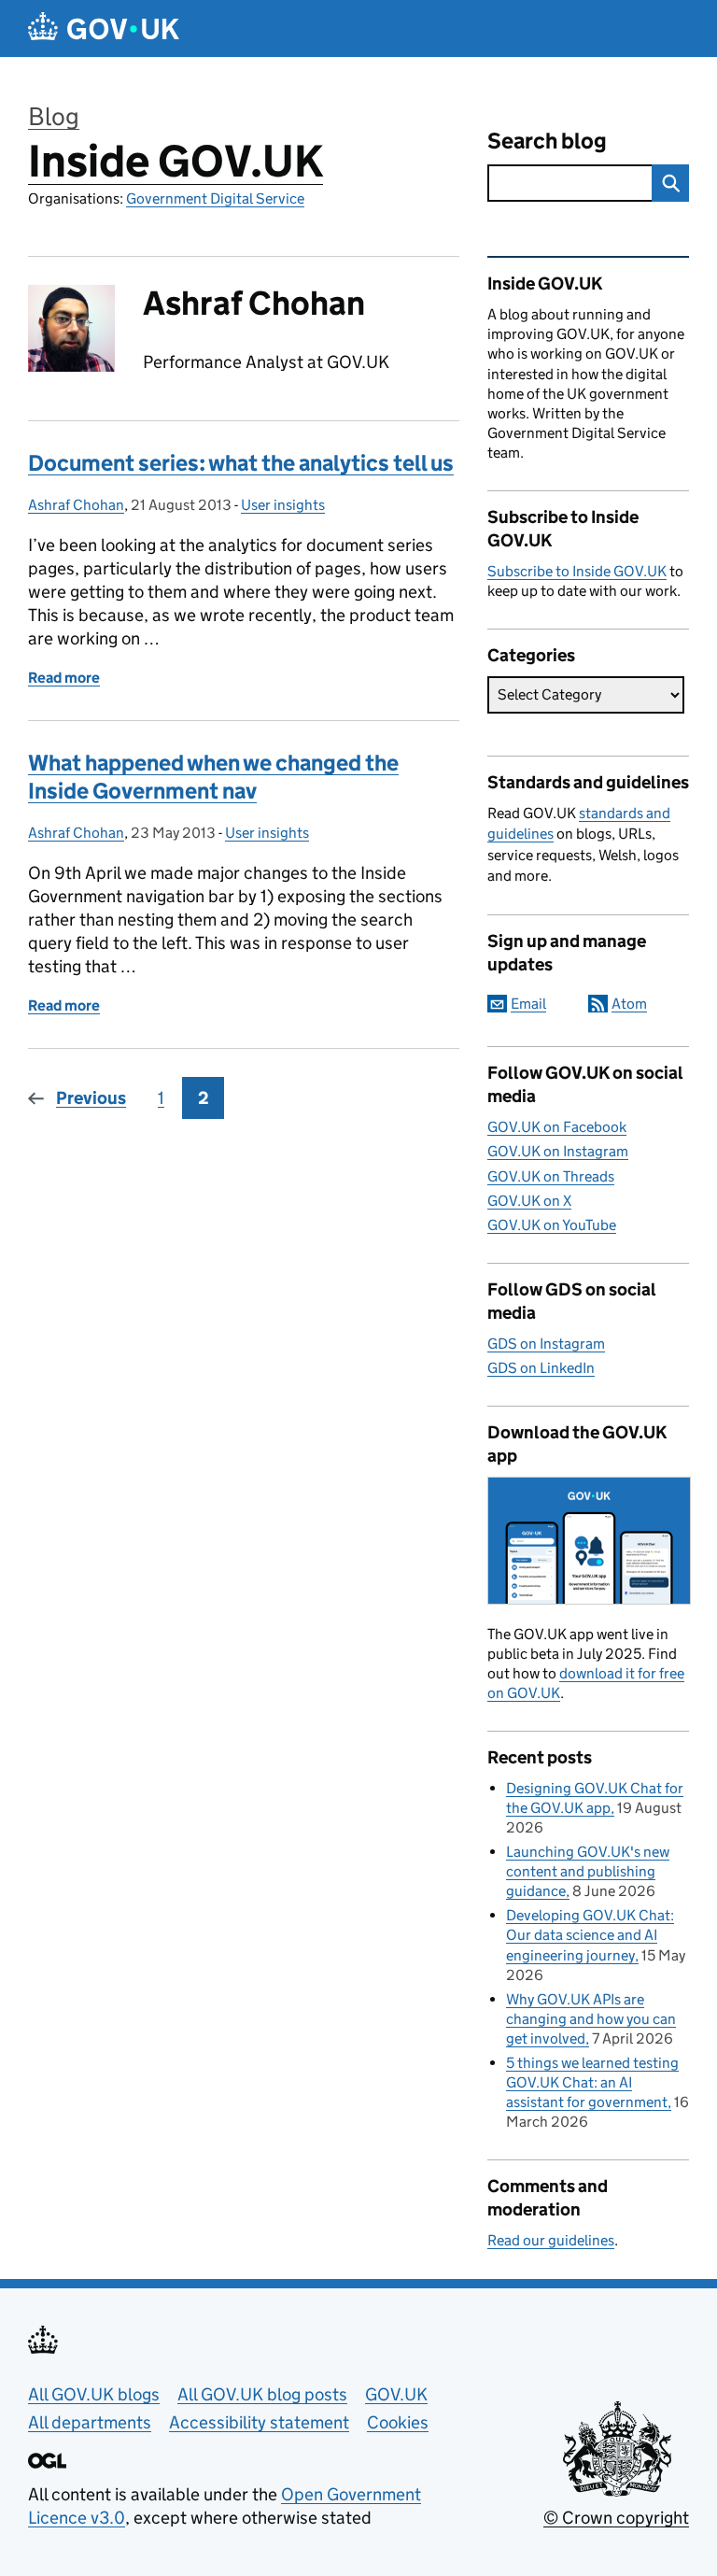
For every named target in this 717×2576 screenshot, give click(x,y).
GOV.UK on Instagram (558, 1151)
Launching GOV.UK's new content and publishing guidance (588, 1871)
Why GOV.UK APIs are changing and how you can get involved (591, 2019)
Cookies (398, 2422)
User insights (283, 505)
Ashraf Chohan (76, 505)
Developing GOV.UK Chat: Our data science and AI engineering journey (590, 1935)
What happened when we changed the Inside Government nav (213, 777)
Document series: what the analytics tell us (241, 463)
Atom (629, 1004)
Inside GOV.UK (176, 161)
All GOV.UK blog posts (262, 2394)
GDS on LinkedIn (541, 1368)
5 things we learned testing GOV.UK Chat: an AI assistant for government (592, 2082)
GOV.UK (396, 2394)
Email (528, 1004)
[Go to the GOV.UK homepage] (104, 28)
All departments (90, 2422)
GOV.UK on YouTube (552, 1225)
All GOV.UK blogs (94, 2394)
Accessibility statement (259, 2422)
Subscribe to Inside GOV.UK (577, 571)
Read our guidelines (551, 2240)
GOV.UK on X (529, 1201)
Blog (54, 116)
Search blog (547, 141)
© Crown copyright (616, 2518)
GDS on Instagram (546, 1344)
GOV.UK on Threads (551, 1176)
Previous (91, 1098)
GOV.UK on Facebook (557, 1127)
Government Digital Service (215, 198)
